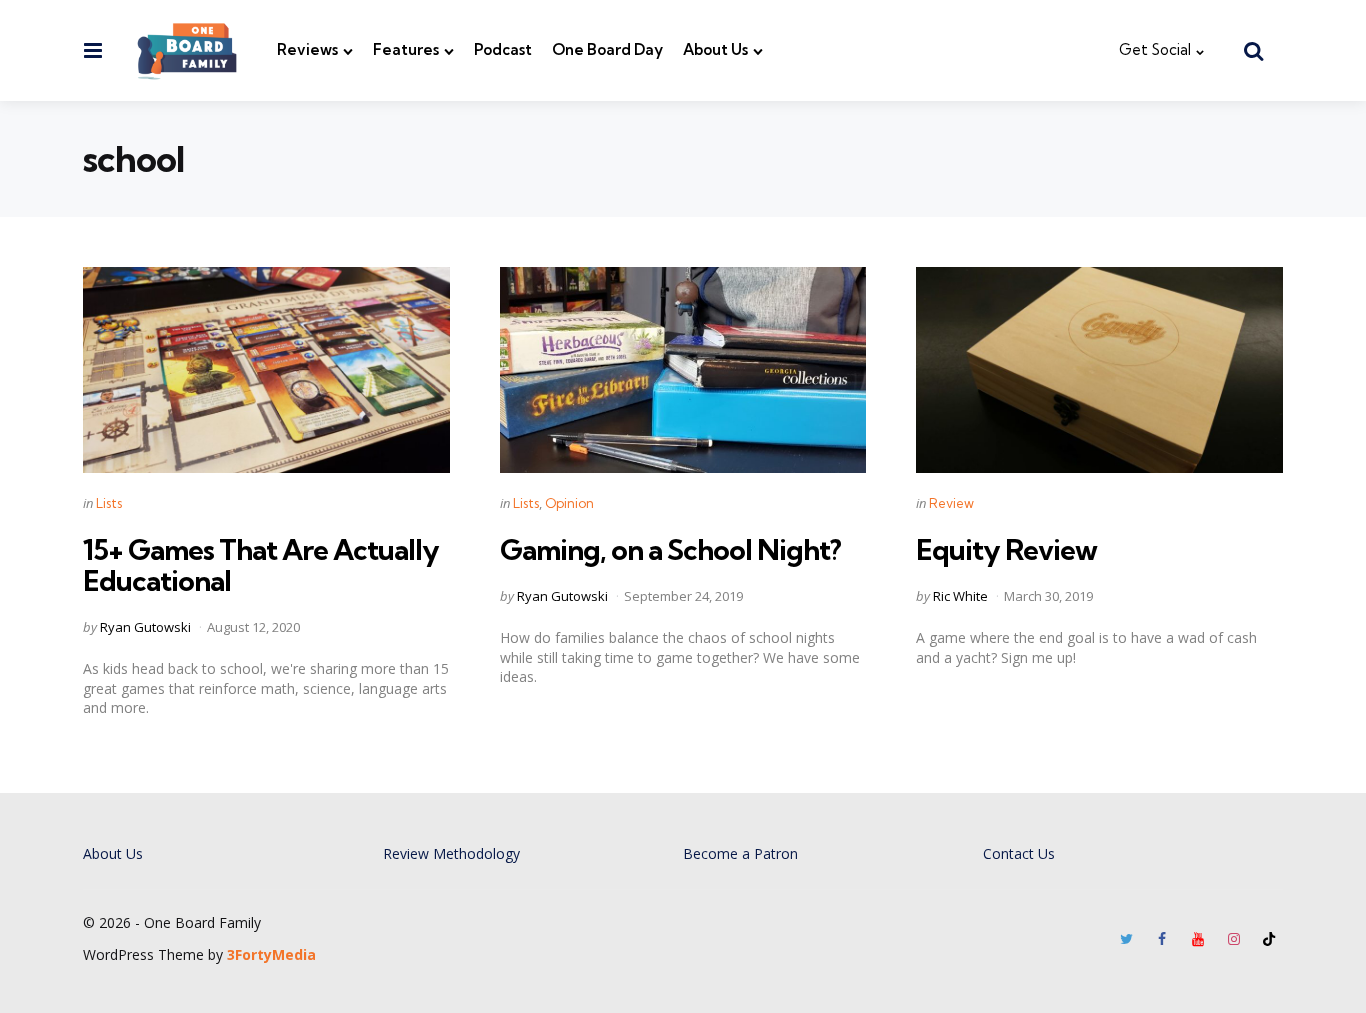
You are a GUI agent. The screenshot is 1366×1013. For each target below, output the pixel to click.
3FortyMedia (271, 954)
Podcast (503, 49)
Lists (109, 503)
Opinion (569, 503)
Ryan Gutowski (145, 627)
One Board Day (607, 49)
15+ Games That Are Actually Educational (261, 565)
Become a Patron (740, 853)
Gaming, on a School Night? (670, 549)
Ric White (960, 596)
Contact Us (1019, 853)
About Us (715, 49)
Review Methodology (451, 853)
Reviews (307, 49)
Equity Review (1006, 549)
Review (951, 503)
